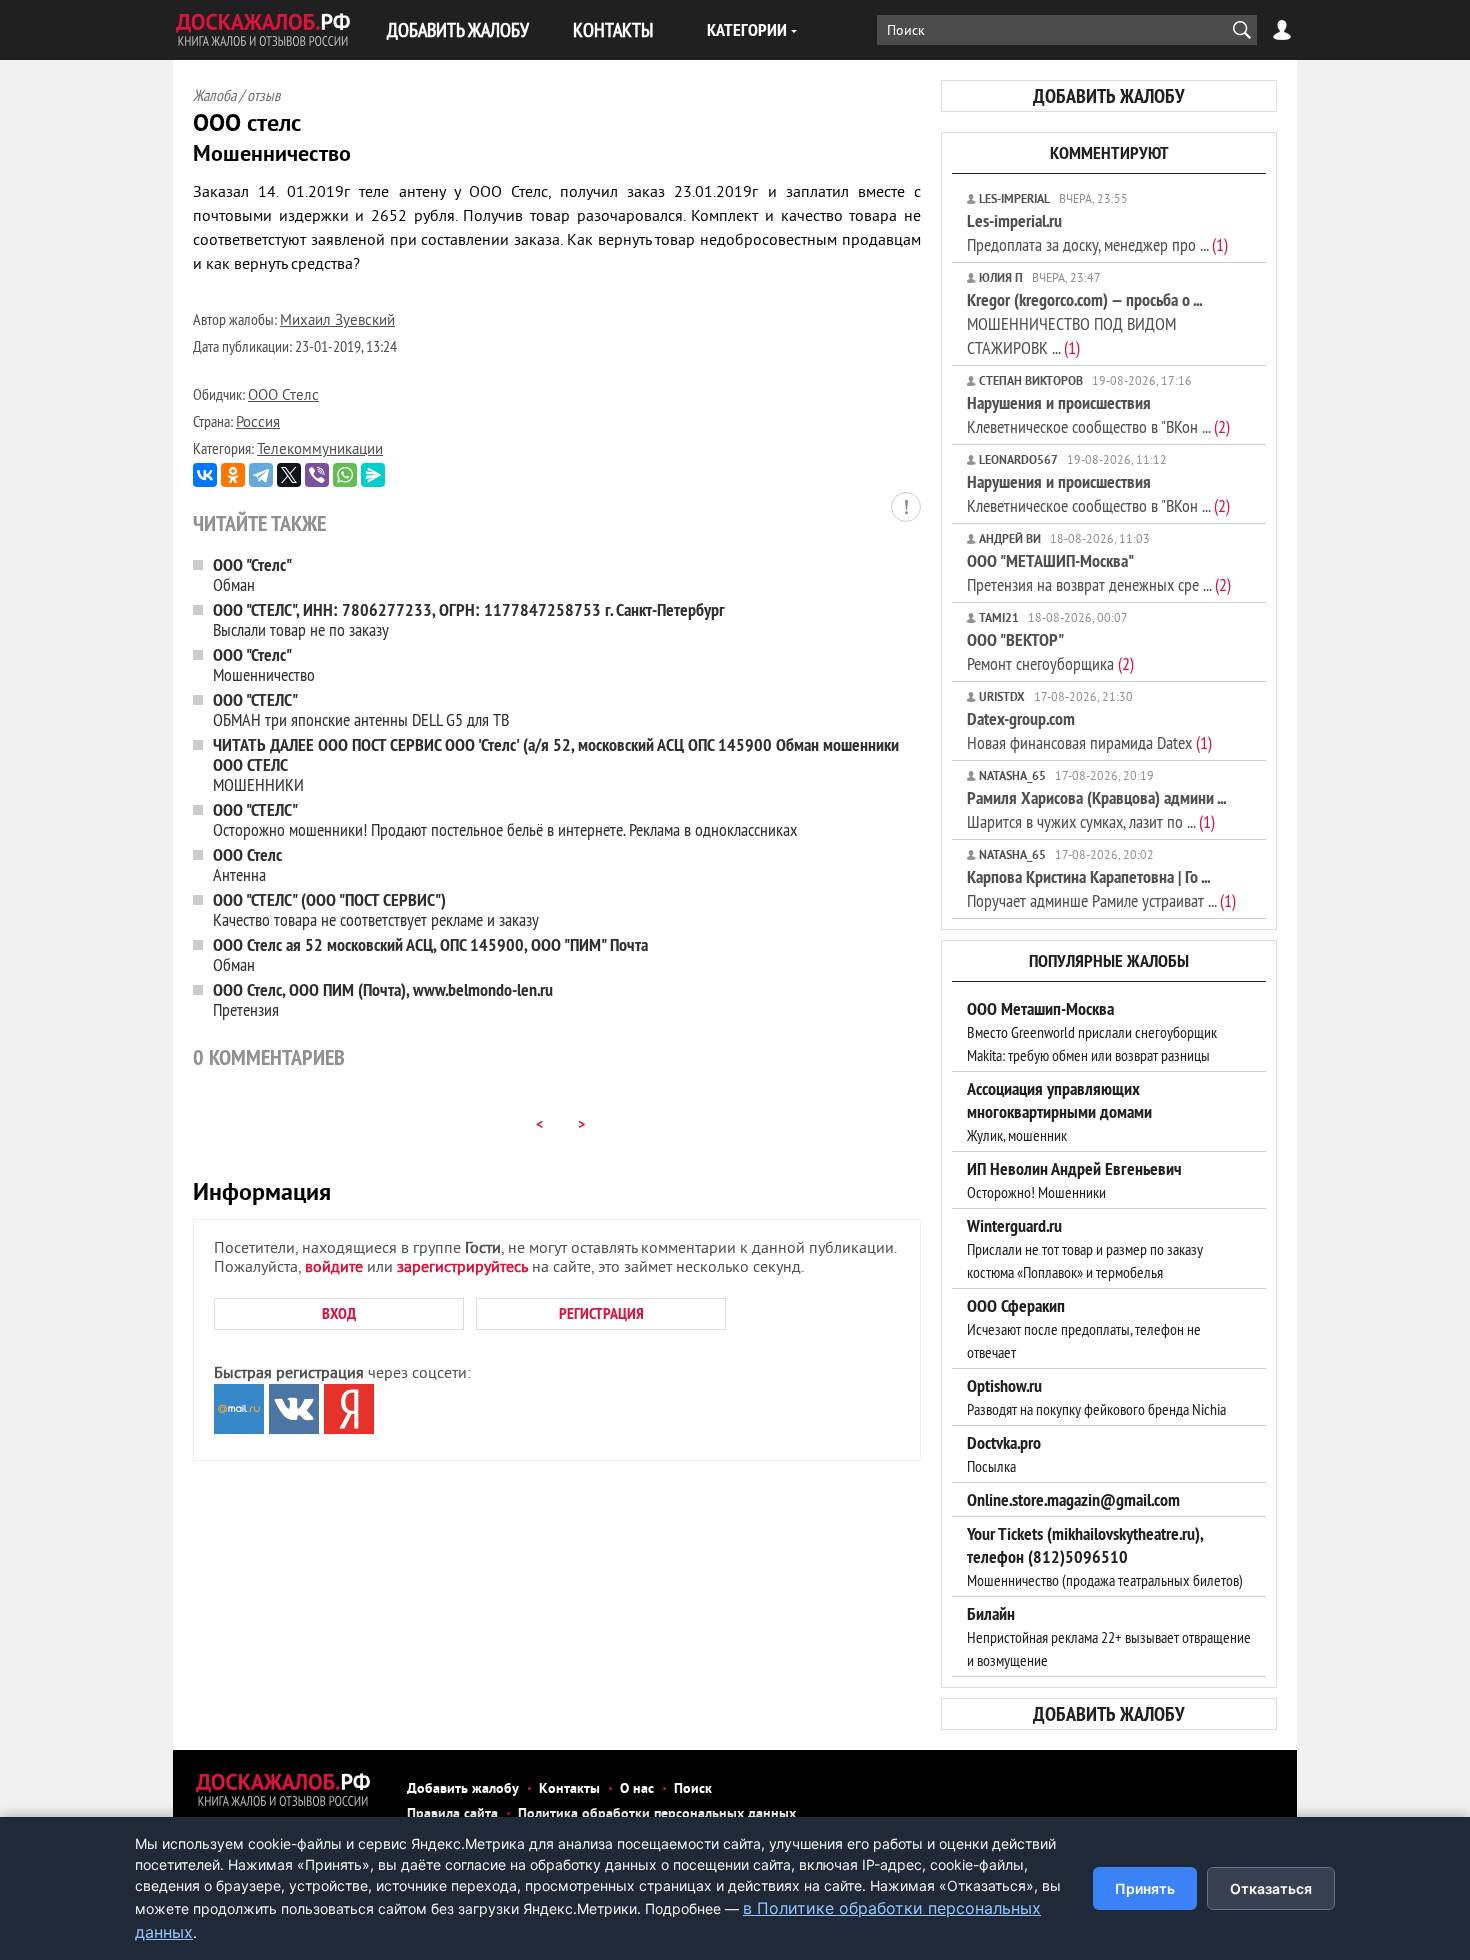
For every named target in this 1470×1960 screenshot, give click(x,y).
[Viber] (317, 475)
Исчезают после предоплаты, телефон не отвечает (1084, 1329)
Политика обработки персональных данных (657, 1814)
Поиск (693, 1789)
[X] (289, 475)
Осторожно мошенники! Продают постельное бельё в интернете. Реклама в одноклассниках (505, 819)
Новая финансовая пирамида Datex (1089, 730)
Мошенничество (264, 664)
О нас (637, 1789)
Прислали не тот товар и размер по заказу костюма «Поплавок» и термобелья (1085, 1249)
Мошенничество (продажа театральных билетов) (1105, 1557)
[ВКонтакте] (205, 475)
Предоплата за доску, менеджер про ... (1097, 232)
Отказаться (1271, 1888)
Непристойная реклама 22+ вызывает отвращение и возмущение (1109, 1637)
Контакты (569, 1789)
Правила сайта (452, 1814)
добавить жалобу (1109, 96)
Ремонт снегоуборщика (1050, 651)
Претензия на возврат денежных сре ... (1099, 572)
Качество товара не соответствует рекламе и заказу (376, 909)
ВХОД (339, 1313)
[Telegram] (261, 475)
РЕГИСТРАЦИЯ (601, 1313)
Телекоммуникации (320, 450)
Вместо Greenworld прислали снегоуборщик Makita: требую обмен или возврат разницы (1092, 1032)
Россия (258, 423)
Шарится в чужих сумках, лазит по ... (1096, 809)
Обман (252, 574)
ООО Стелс (283, 396)
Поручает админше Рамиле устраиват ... (1101, 888)
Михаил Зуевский (337, 321)
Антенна (247, 864)
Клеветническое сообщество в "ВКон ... (1098, 414)
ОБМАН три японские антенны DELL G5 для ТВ (361, 709)
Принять (1145, 1888)
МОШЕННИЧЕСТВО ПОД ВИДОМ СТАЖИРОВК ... (1084, 323)
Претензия (383, 999)
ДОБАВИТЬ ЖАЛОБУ (458, 29)
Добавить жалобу (463, 1789)
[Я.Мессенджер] (373, 475)
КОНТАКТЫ (613, 29)
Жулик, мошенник (1059, 1112)
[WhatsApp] (345, 475)
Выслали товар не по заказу (469, 619)
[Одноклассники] (233, 475)
